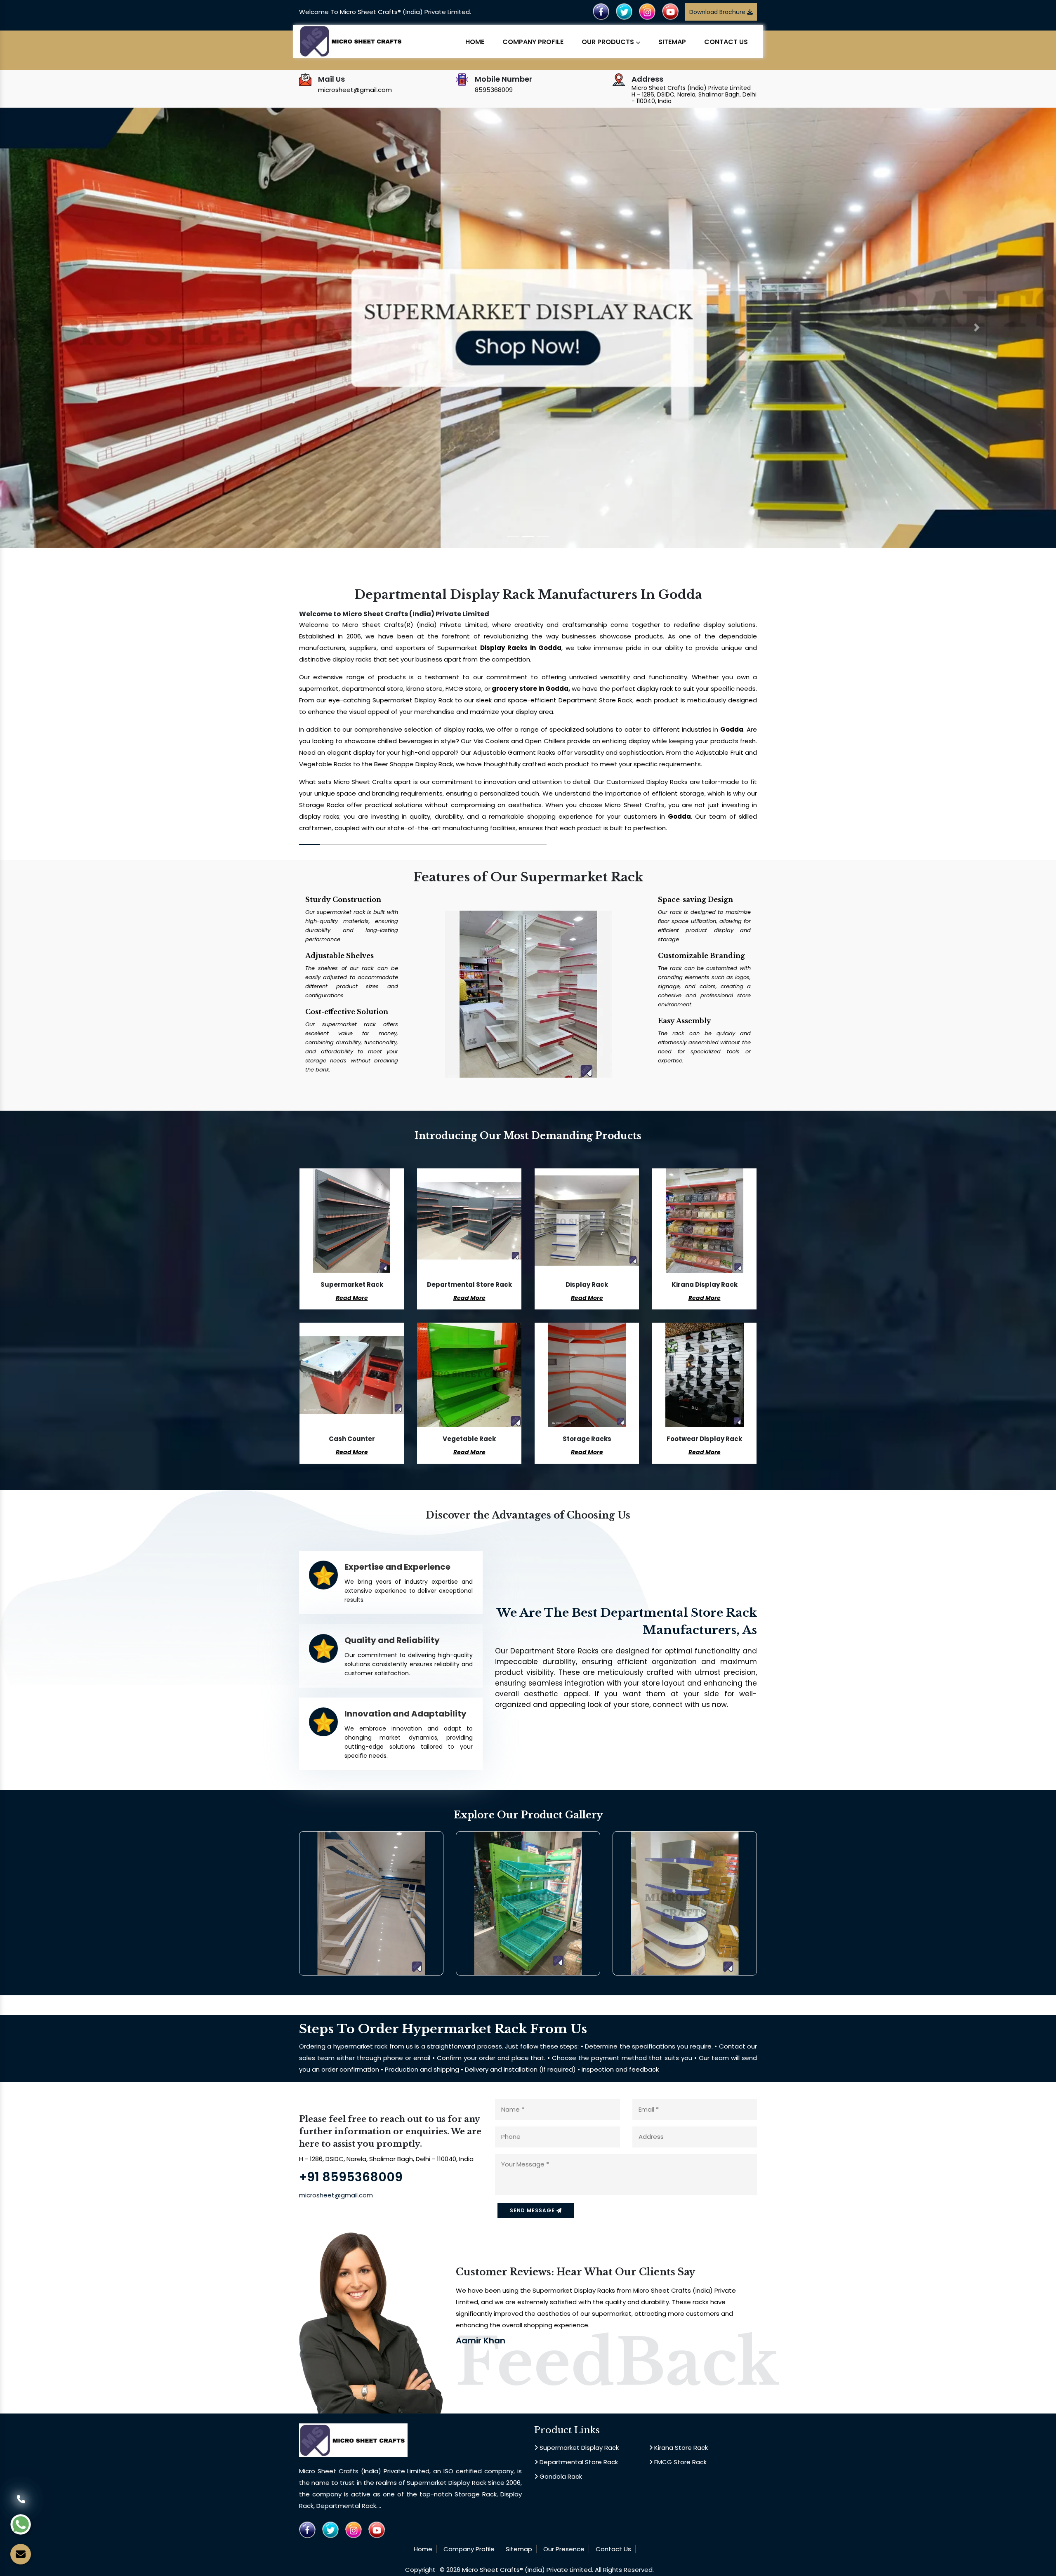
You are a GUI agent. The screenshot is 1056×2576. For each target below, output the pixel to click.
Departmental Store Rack (578, 2462)
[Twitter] (624, 11)
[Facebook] (601, 11)
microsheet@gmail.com (355, 90)
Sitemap (672, 42)
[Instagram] (647, 11)
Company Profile (533, 42)
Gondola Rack (560, 2476)
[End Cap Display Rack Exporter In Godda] (685, 1903)
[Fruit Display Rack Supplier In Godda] (528, 1903)
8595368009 (494, 90)
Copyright (420, 2570)
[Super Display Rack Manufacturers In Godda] (371, 1903)
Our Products (609, 42)
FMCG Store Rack (680, 2462)
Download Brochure (718, 12)
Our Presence (564, 2549)
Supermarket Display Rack (578, 2448)
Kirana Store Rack (680, 2448)
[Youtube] (670, 11)
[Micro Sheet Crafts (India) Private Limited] (352, 41)
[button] (79, 328)
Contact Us (726, 42)
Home (475, 42)
